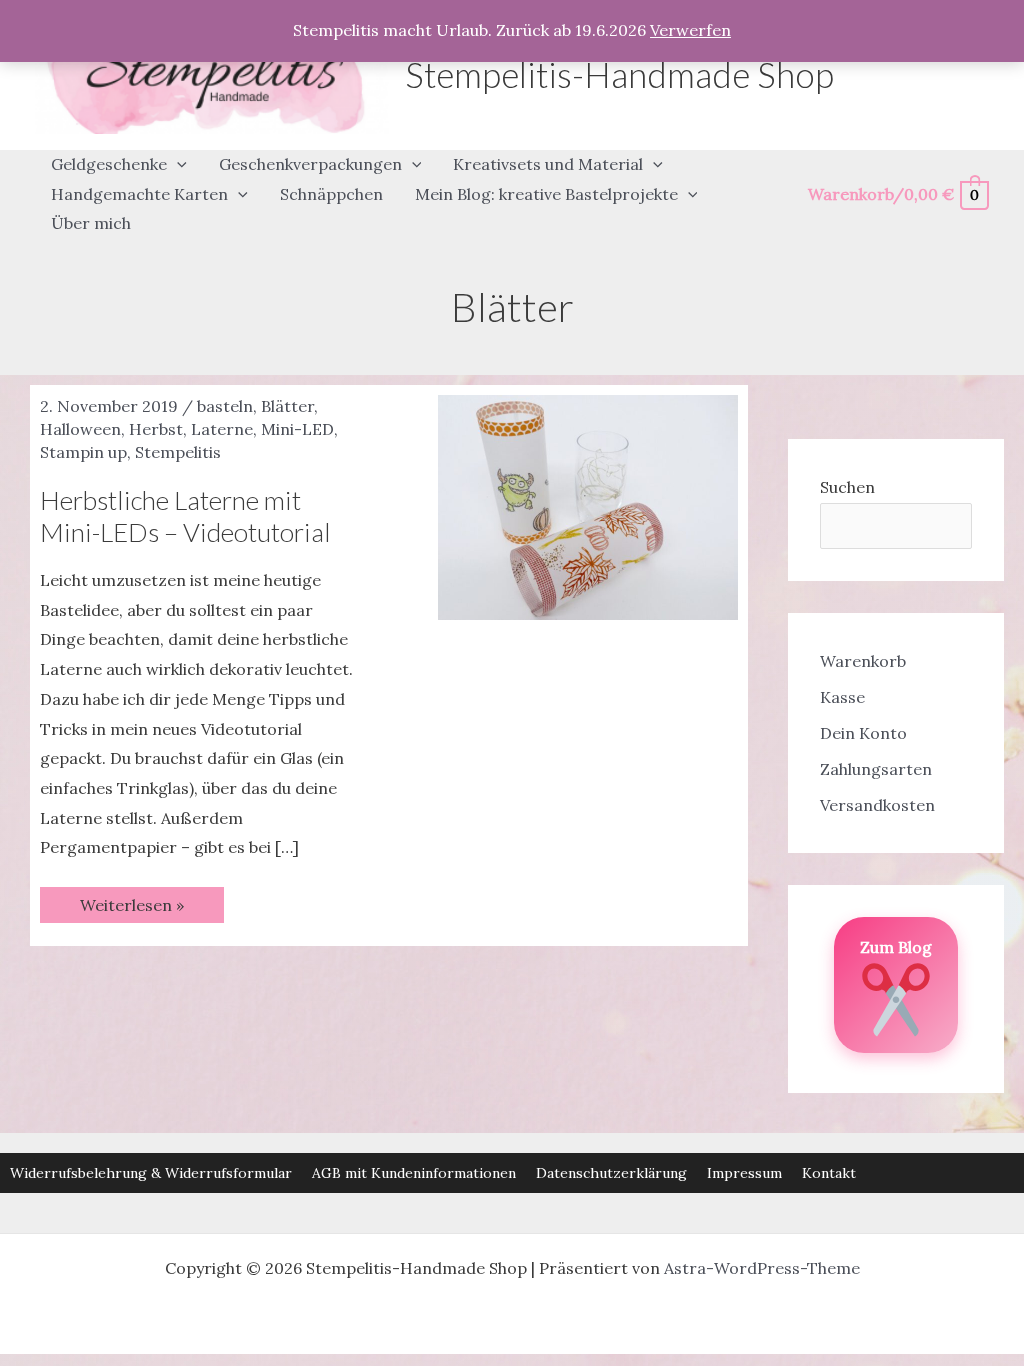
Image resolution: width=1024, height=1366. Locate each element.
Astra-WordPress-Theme (762, 1268)
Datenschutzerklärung (611, 1173)
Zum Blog (896, 947)
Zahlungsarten (876, 769)
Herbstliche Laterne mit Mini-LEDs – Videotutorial (185, 516)
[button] (177, 165)
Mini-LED (297, 429)
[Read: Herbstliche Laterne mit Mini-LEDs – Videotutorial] (588, 506)
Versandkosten (877, 805)
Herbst (156, 429)
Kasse (842, 697)
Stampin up (83, 452)
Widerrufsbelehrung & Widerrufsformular (151, 1173)
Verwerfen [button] (690, 30)
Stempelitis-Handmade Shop (619, 74)
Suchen (847, 487)
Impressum (744, 1173)
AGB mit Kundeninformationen (414, 1173)
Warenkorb (863, 661)
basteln (225, 406)
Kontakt (829, 1173)
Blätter (287, 406)
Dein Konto (863, 733)
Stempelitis (178, 452)
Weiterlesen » (131, 908)
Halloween (80, 429)
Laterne (222, 429)
